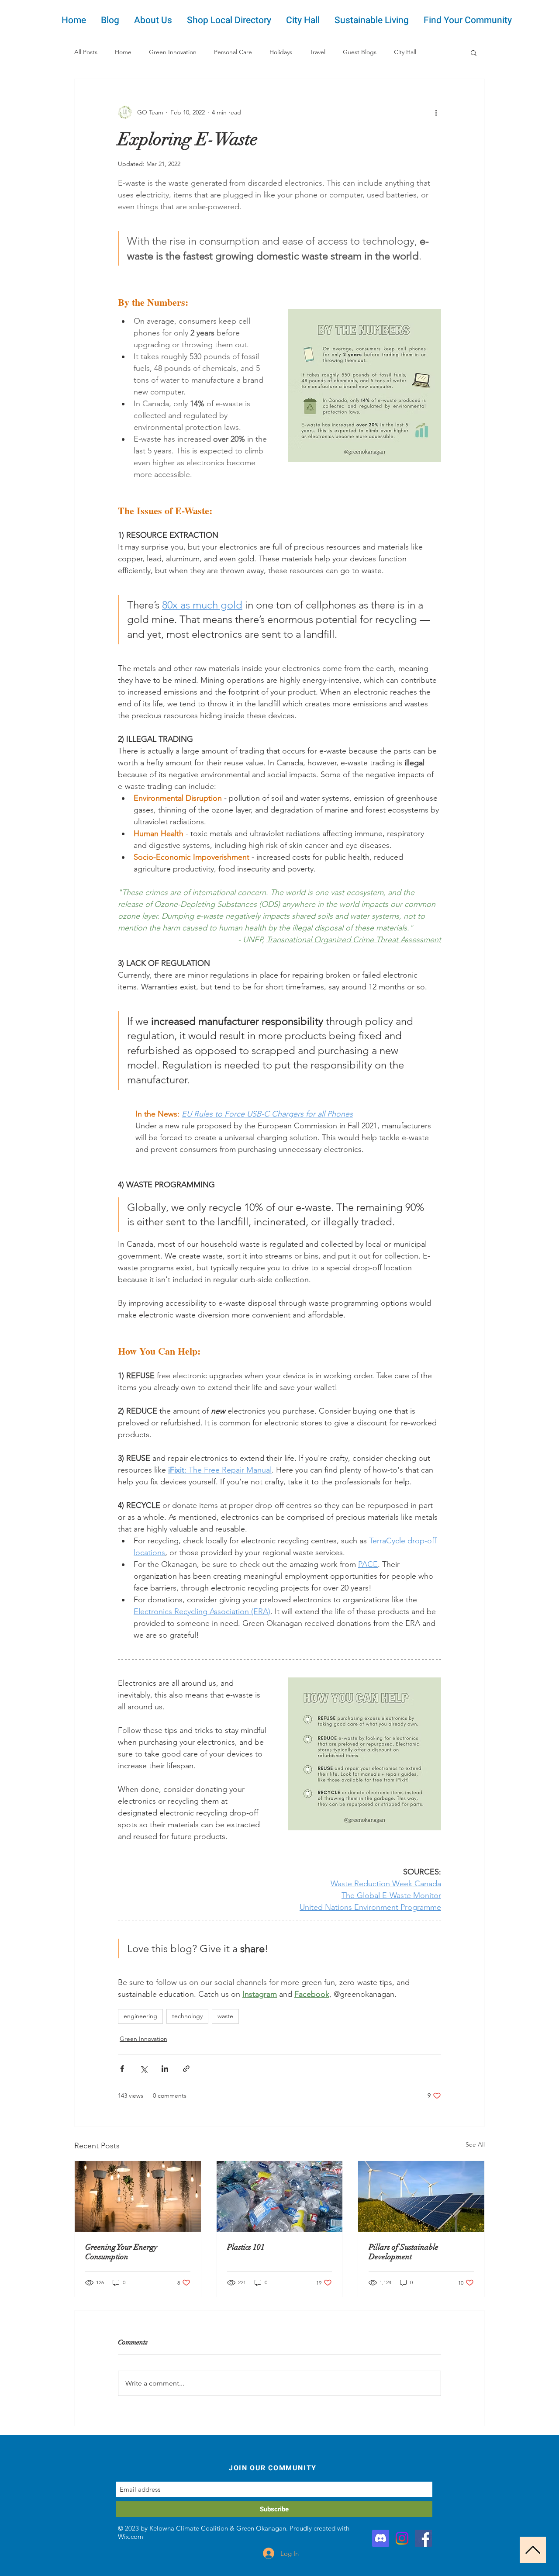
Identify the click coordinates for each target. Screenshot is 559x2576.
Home (123, 52)
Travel (317, 52)
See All (475, 2144)
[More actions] (436, 112)
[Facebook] (423, 2538)
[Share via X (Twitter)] (143, 2069)
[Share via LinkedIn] (165, 2069)
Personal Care (233, 52)
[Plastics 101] (280, 2196)
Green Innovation (173, 52)
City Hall (405, 52)
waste (225, 2016)
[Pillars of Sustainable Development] (421, 2196)
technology (187, 2016)
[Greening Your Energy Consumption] (138, 2196)
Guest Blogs (360, 52)
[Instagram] (402, 2538)
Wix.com (131, 2536)
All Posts (86, 52)
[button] (474, 52)
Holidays (281, 52)
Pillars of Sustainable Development (404, 2252)
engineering (140, 2016)
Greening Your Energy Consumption (121, 2252)
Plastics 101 (246, 2247)
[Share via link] (186, 2069)
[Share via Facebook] (122, 2069)
